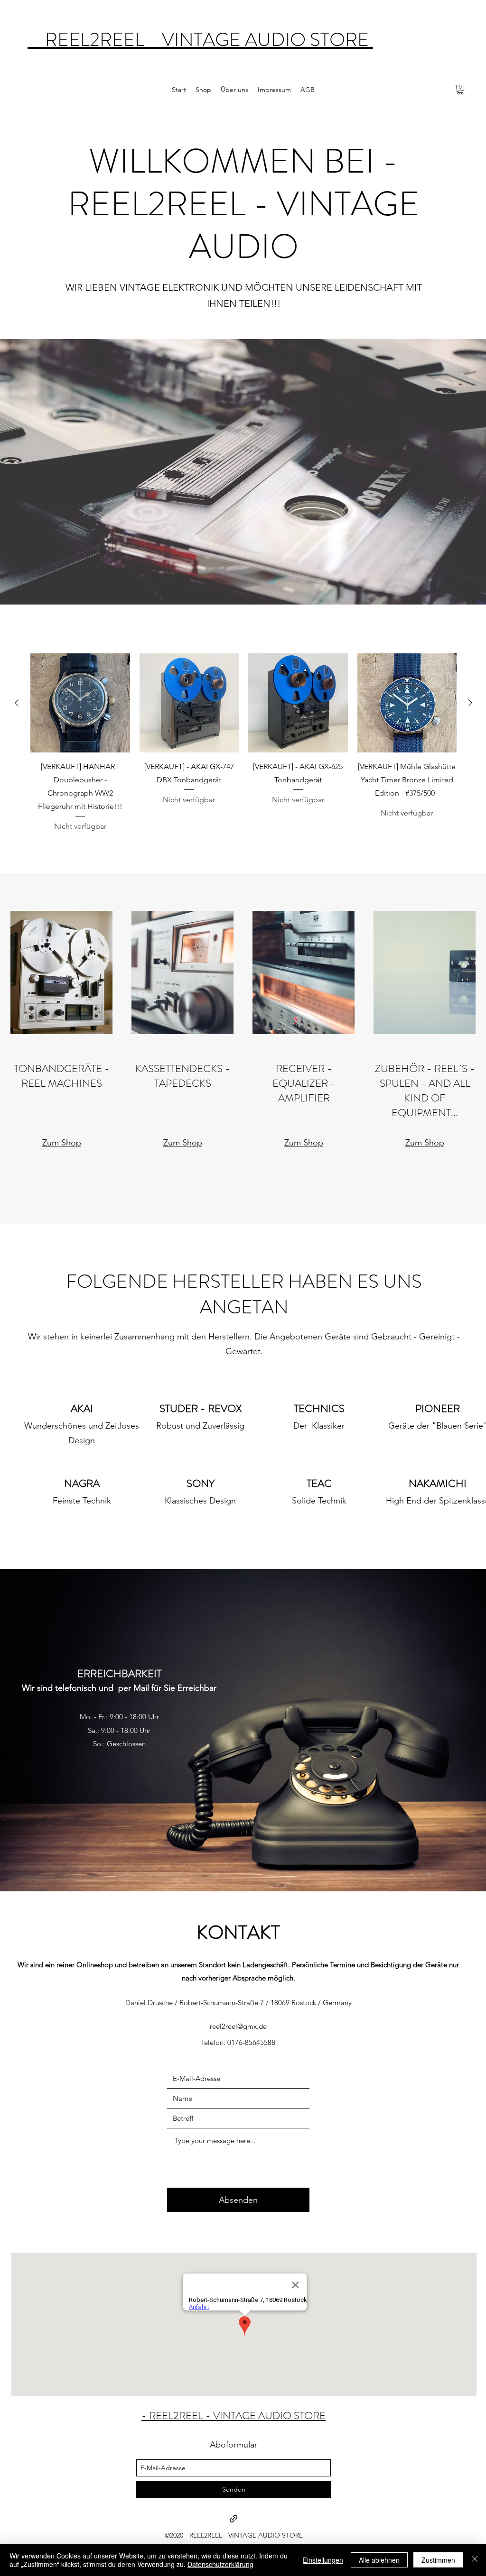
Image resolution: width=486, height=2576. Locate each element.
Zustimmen (438, 2560)
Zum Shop (62, 1143)
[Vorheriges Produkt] (17, 703)
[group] (243, 743)
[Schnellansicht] (80, 703)
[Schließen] (475, 2560)
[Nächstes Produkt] (470, 703)
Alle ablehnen (379, 2560)
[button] (460, 90)
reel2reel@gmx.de (238, 2026)
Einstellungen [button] (323, 2560)
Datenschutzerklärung (220, 2564)
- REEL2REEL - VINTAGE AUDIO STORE (200, 40)
